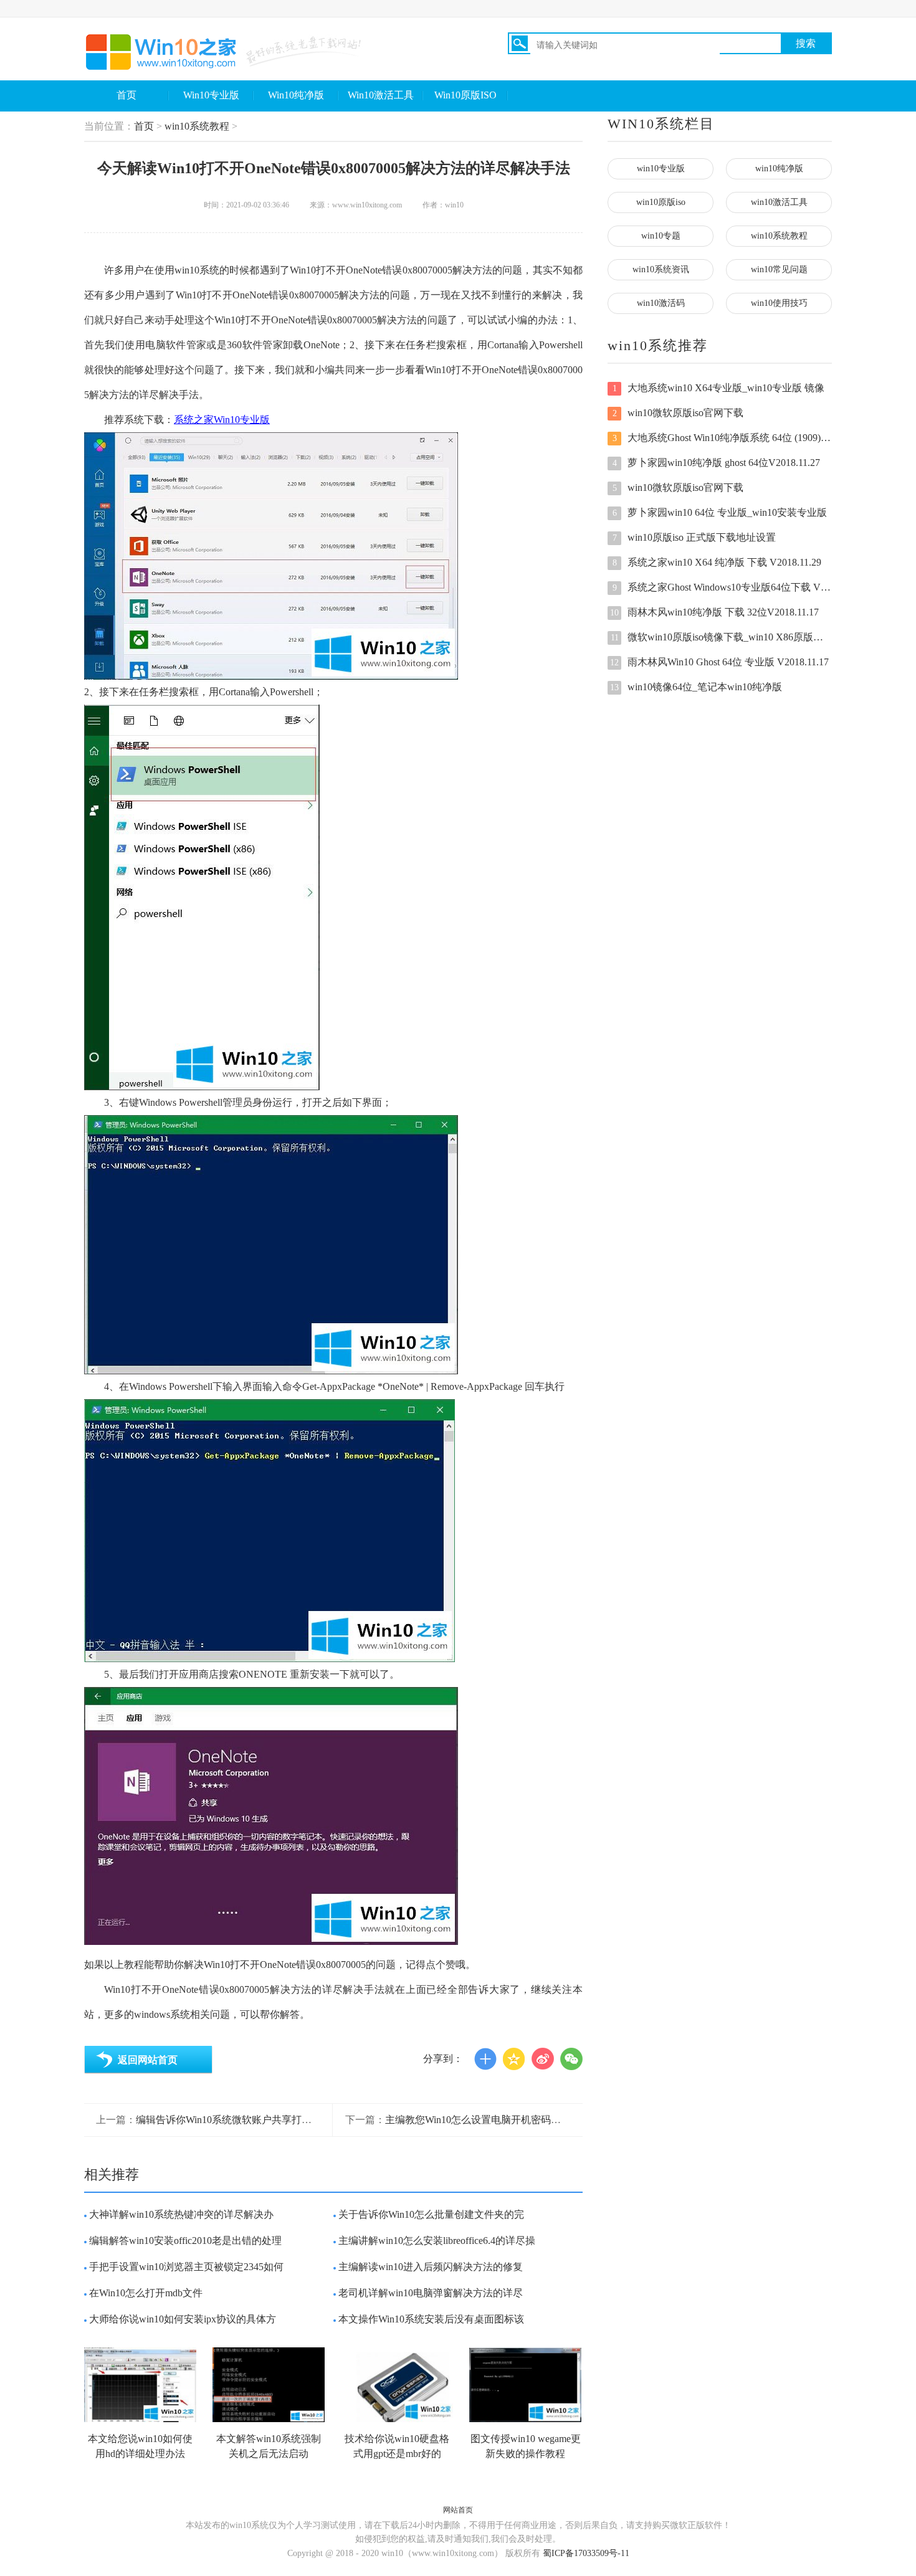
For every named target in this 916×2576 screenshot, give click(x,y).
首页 (126, 95)
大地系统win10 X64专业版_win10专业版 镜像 (719, 388)
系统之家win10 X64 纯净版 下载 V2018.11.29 (717, 562)
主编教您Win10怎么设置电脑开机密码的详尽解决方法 (503, 2120)
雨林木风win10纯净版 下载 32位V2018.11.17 (714, 612)
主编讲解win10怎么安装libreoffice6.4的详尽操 (437, 2241)
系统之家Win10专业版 (222, 420)
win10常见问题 (779, 269)
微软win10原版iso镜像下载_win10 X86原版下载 (721, 637)
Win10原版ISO (465, 95)
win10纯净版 (779, 169)
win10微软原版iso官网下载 (678, 413)
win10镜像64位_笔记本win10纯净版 (696, 687)
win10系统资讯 (661, 269)
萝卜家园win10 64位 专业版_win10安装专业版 (720, 512)
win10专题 (661, 236)
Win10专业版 (211, 95)
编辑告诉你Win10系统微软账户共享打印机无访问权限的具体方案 (279, 2120)
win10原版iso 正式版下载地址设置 (694, 537)
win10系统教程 (197, 126)
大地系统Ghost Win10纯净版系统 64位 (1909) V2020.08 (722, 438)
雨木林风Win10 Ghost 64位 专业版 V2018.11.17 (719, 662)
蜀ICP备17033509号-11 (586, 2553)
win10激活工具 (779, 202)
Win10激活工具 (381, 95)
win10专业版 (661, 169)
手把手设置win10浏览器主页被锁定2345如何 (186, 2267)
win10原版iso (661, 202)
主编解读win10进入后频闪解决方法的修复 (431, 2267)
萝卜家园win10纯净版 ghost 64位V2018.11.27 (717, 463)
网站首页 (458, 2510)
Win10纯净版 (296, 95)
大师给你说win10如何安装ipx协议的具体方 (183, 2319)
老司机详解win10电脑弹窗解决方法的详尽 (431, 2293)
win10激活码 (661, 303)
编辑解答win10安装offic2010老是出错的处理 (185, 2241)
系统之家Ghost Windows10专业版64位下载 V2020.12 (722, 587)
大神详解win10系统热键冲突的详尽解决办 (181, 2214)
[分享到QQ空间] (514, 2059)
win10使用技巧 (779, 303)
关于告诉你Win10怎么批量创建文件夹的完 (431, 2214)
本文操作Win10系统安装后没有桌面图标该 (431, 2319)
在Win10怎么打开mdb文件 (146, 2293)
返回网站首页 (148, 2060)
